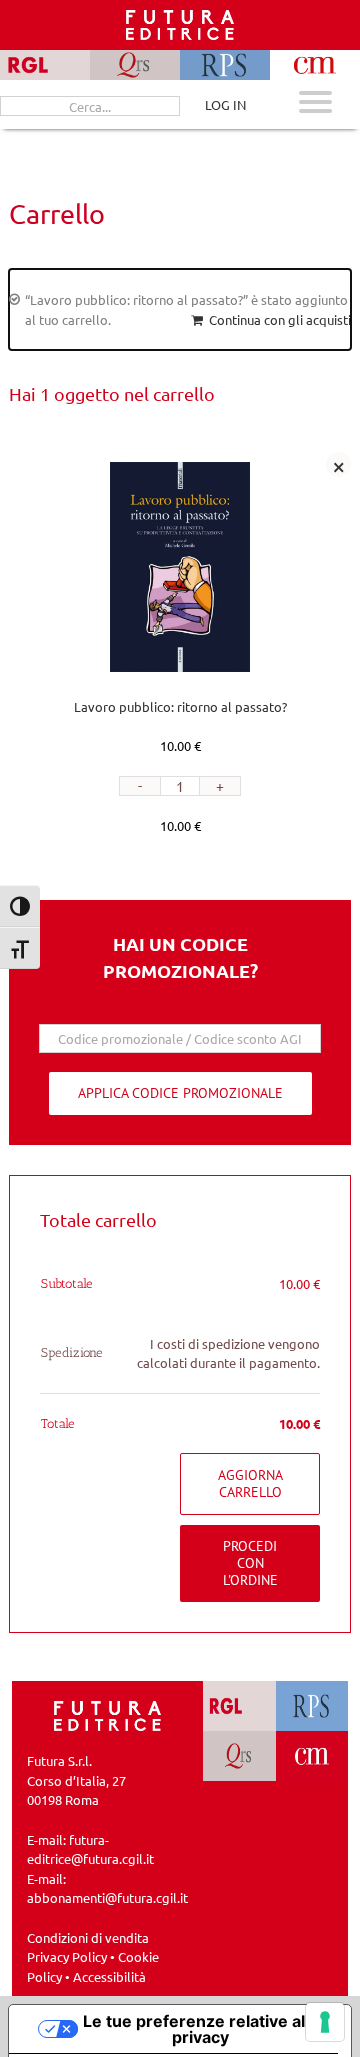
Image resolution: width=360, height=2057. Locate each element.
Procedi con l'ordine (250, 1563)
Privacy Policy (67, 1956)
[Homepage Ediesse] (108, 1713)
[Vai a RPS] (312, 1706)
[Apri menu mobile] (315, 104)
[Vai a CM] (312, 1756)
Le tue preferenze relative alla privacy (200, 2029)
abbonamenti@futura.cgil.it (107, 1897)
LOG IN (225, 104)
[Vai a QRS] (239, 1756)
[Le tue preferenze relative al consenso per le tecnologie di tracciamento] (325, 2022)
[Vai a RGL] (239, 1706)
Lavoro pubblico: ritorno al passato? (180, 706)
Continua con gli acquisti (280, 319)
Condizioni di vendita (88, 1937)
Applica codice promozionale (180, 1093)
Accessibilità (109, 1976)
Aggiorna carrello (250, 1483)
